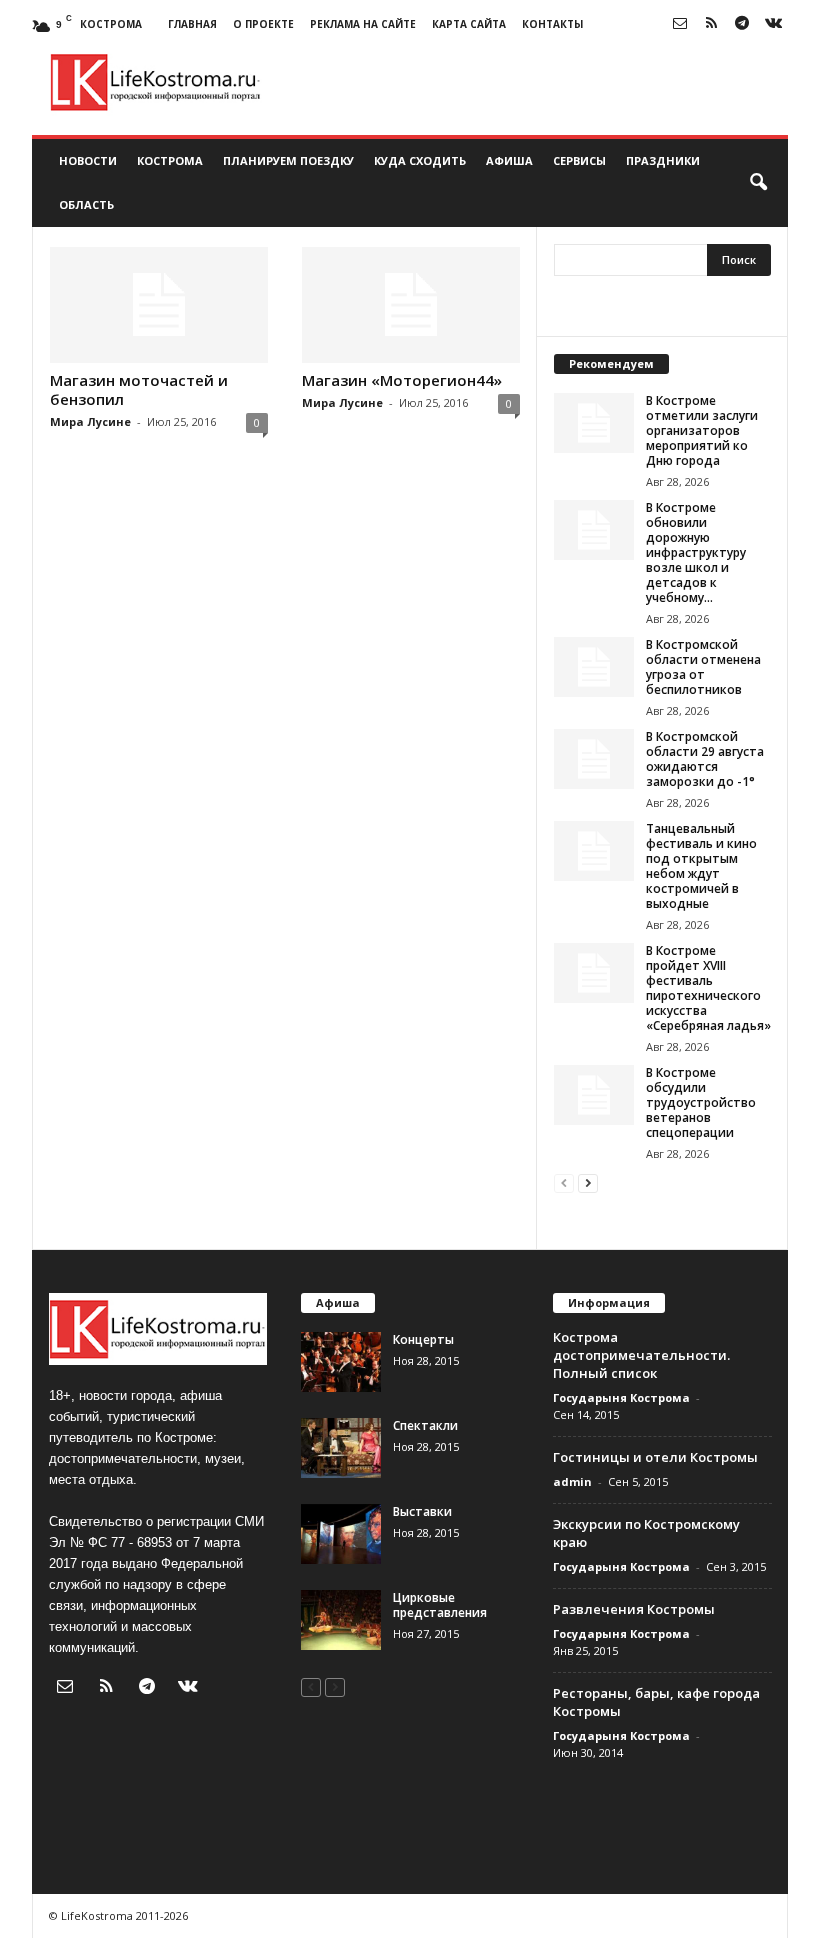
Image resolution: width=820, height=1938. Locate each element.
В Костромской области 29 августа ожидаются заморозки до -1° (705, 759)
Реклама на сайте (363, 24)
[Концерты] (341, 1362)
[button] (758, 183)
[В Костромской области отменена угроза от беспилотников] (594, 667)
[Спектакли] (341, 1448)
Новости (88, 160)
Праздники (663, 160)
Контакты (552, 24)
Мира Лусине (90, 421)
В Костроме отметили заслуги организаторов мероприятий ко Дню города (702, 430)
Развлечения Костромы (634, 1609)
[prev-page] (564, 1182)
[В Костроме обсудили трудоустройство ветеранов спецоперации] (594, 1095)
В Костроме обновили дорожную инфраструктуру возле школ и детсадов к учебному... (696, 552)
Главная (192, 24)
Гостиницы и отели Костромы (655, 1457)
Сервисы (579, 160)
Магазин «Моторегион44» (402, 380)
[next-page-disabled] (335, 1686)
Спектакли (425, 1425)
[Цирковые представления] (341, 1620)
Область (86, 204)
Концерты (423, 1339)
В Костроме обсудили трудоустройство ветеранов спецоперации (701, 1102)
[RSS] (711, 24)
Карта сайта (469, 24)
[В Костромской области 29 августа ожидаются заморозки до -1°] (594, 759)
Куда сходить (420, 160)
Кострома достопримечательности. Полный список (641, 1355)
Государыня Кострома (621, 1397)
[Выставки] (341, 1534)
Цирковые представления (440, 1605)
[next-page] (588, 1182)
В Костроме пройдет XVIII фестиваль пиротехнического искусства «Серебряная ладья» (708, 988)
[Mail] (680, 24)
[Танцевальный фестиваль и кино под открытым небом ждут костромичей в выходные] (594, 851)
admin (572, 1481)
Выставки (422, 1511)
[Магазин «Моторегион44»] (411, 305)
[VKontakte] (773, 24)
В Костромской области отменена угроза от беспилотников (703, 667)
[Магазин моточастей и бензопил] (159, 305)
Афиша (509, 160)
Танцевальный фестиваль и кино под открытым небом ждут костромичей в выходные (701, 866)
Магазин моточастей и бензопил (139, 389)
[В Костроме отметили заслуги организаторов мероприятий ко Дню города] (594, 423)
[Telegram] (742, 24)
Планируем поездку (288, 160)
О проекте (263, 24)
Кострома (170, 160)
